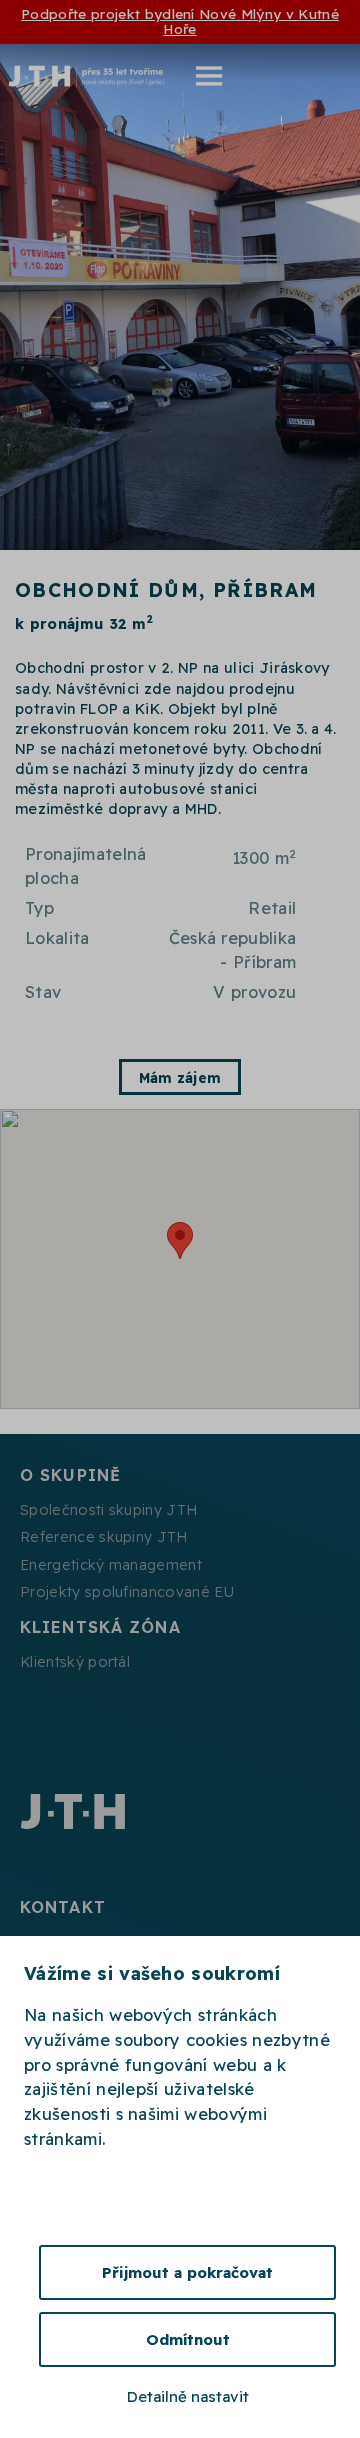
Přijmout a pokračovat (187, 2272)
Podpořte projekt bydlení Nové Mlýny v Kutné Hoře (180, 21)
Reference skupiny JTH (104, 1537)
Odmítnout (188, 2339)
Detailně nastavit (188, 2396)
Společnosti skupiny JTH (108, 1510)
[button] (196, 76)
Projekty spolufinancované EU (127, 1592)
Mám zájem (180, 1077)
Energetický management (111, 1565)
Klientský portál (75, 1662)
